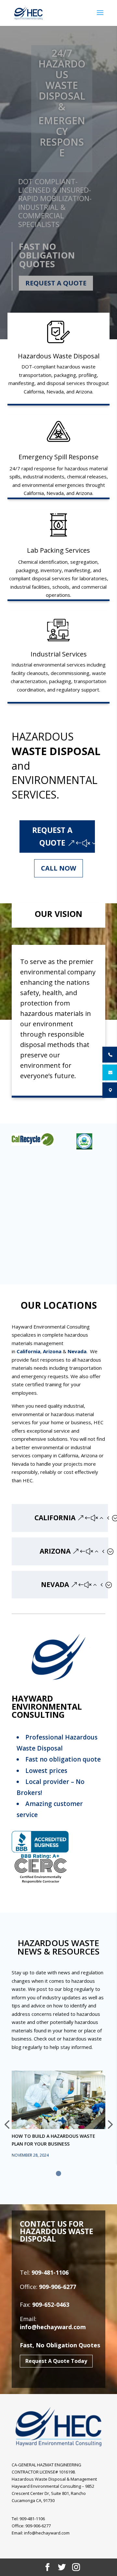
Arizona (52, 1351)
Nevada (77, 1351)
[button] (58, 2173)
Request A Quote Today (56, 2361)
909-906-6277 (58, 2287)
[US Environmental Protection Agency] (83, 1141)
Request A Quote (56, 283)
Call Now (58, 868)
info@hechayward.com (53, 2327)
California (28, 1351)
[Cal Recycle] (31, 1139)
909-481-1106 (50, 2272)
